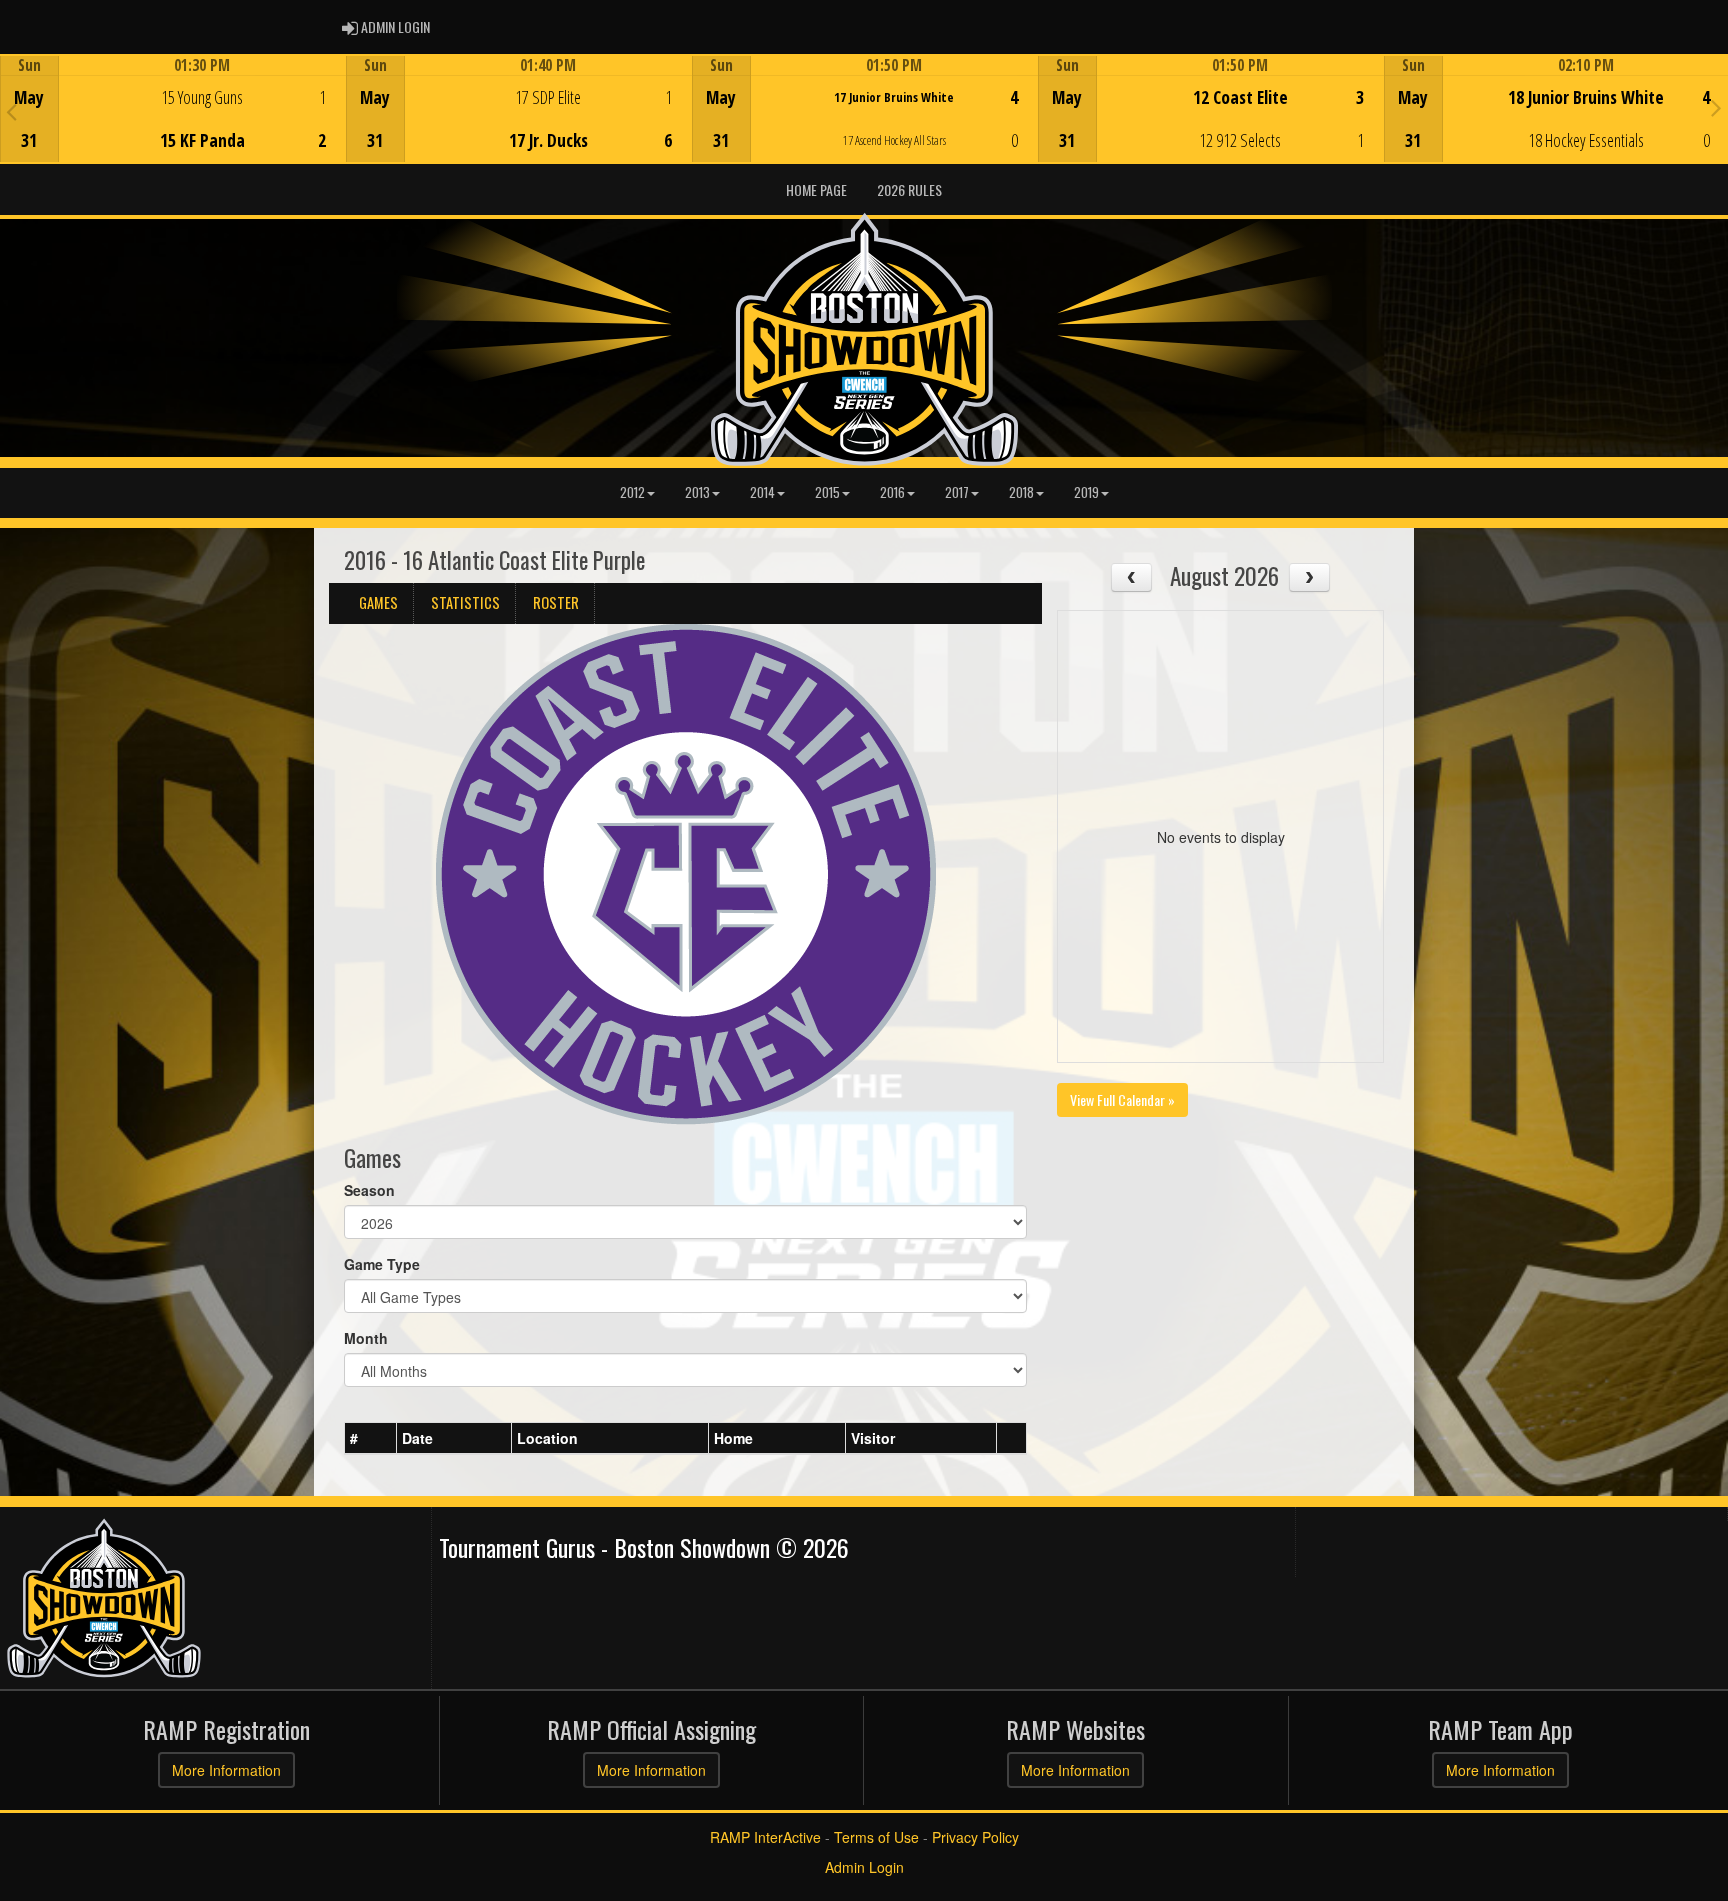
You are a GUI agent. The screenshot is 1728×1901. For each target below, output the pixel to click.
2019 (1086, 492)
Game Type (382, 1264)
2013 (697, 492)
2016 (892, 492)
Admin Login (864, 1867)
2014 (762, 492)
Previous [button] (11, 111)
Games (378, 602)
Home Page (816, 189)
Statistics (465, 602)
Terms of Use (876, 1837)
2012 (632, 492)
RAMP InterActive (765, 1837)
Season (369, 1190)
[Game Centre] (173, 124)
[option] (173, 109)
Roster (556, 602)
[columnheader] (371, 1439)
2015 (827, 492)
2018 (1021, 492)
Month (366, 1338)
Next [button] (1716, 107)
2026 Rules (909, 189)
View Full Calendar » (1122, 1099)
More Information (226, 1770)
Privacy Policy (975, 1837)
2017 (957, 492)
